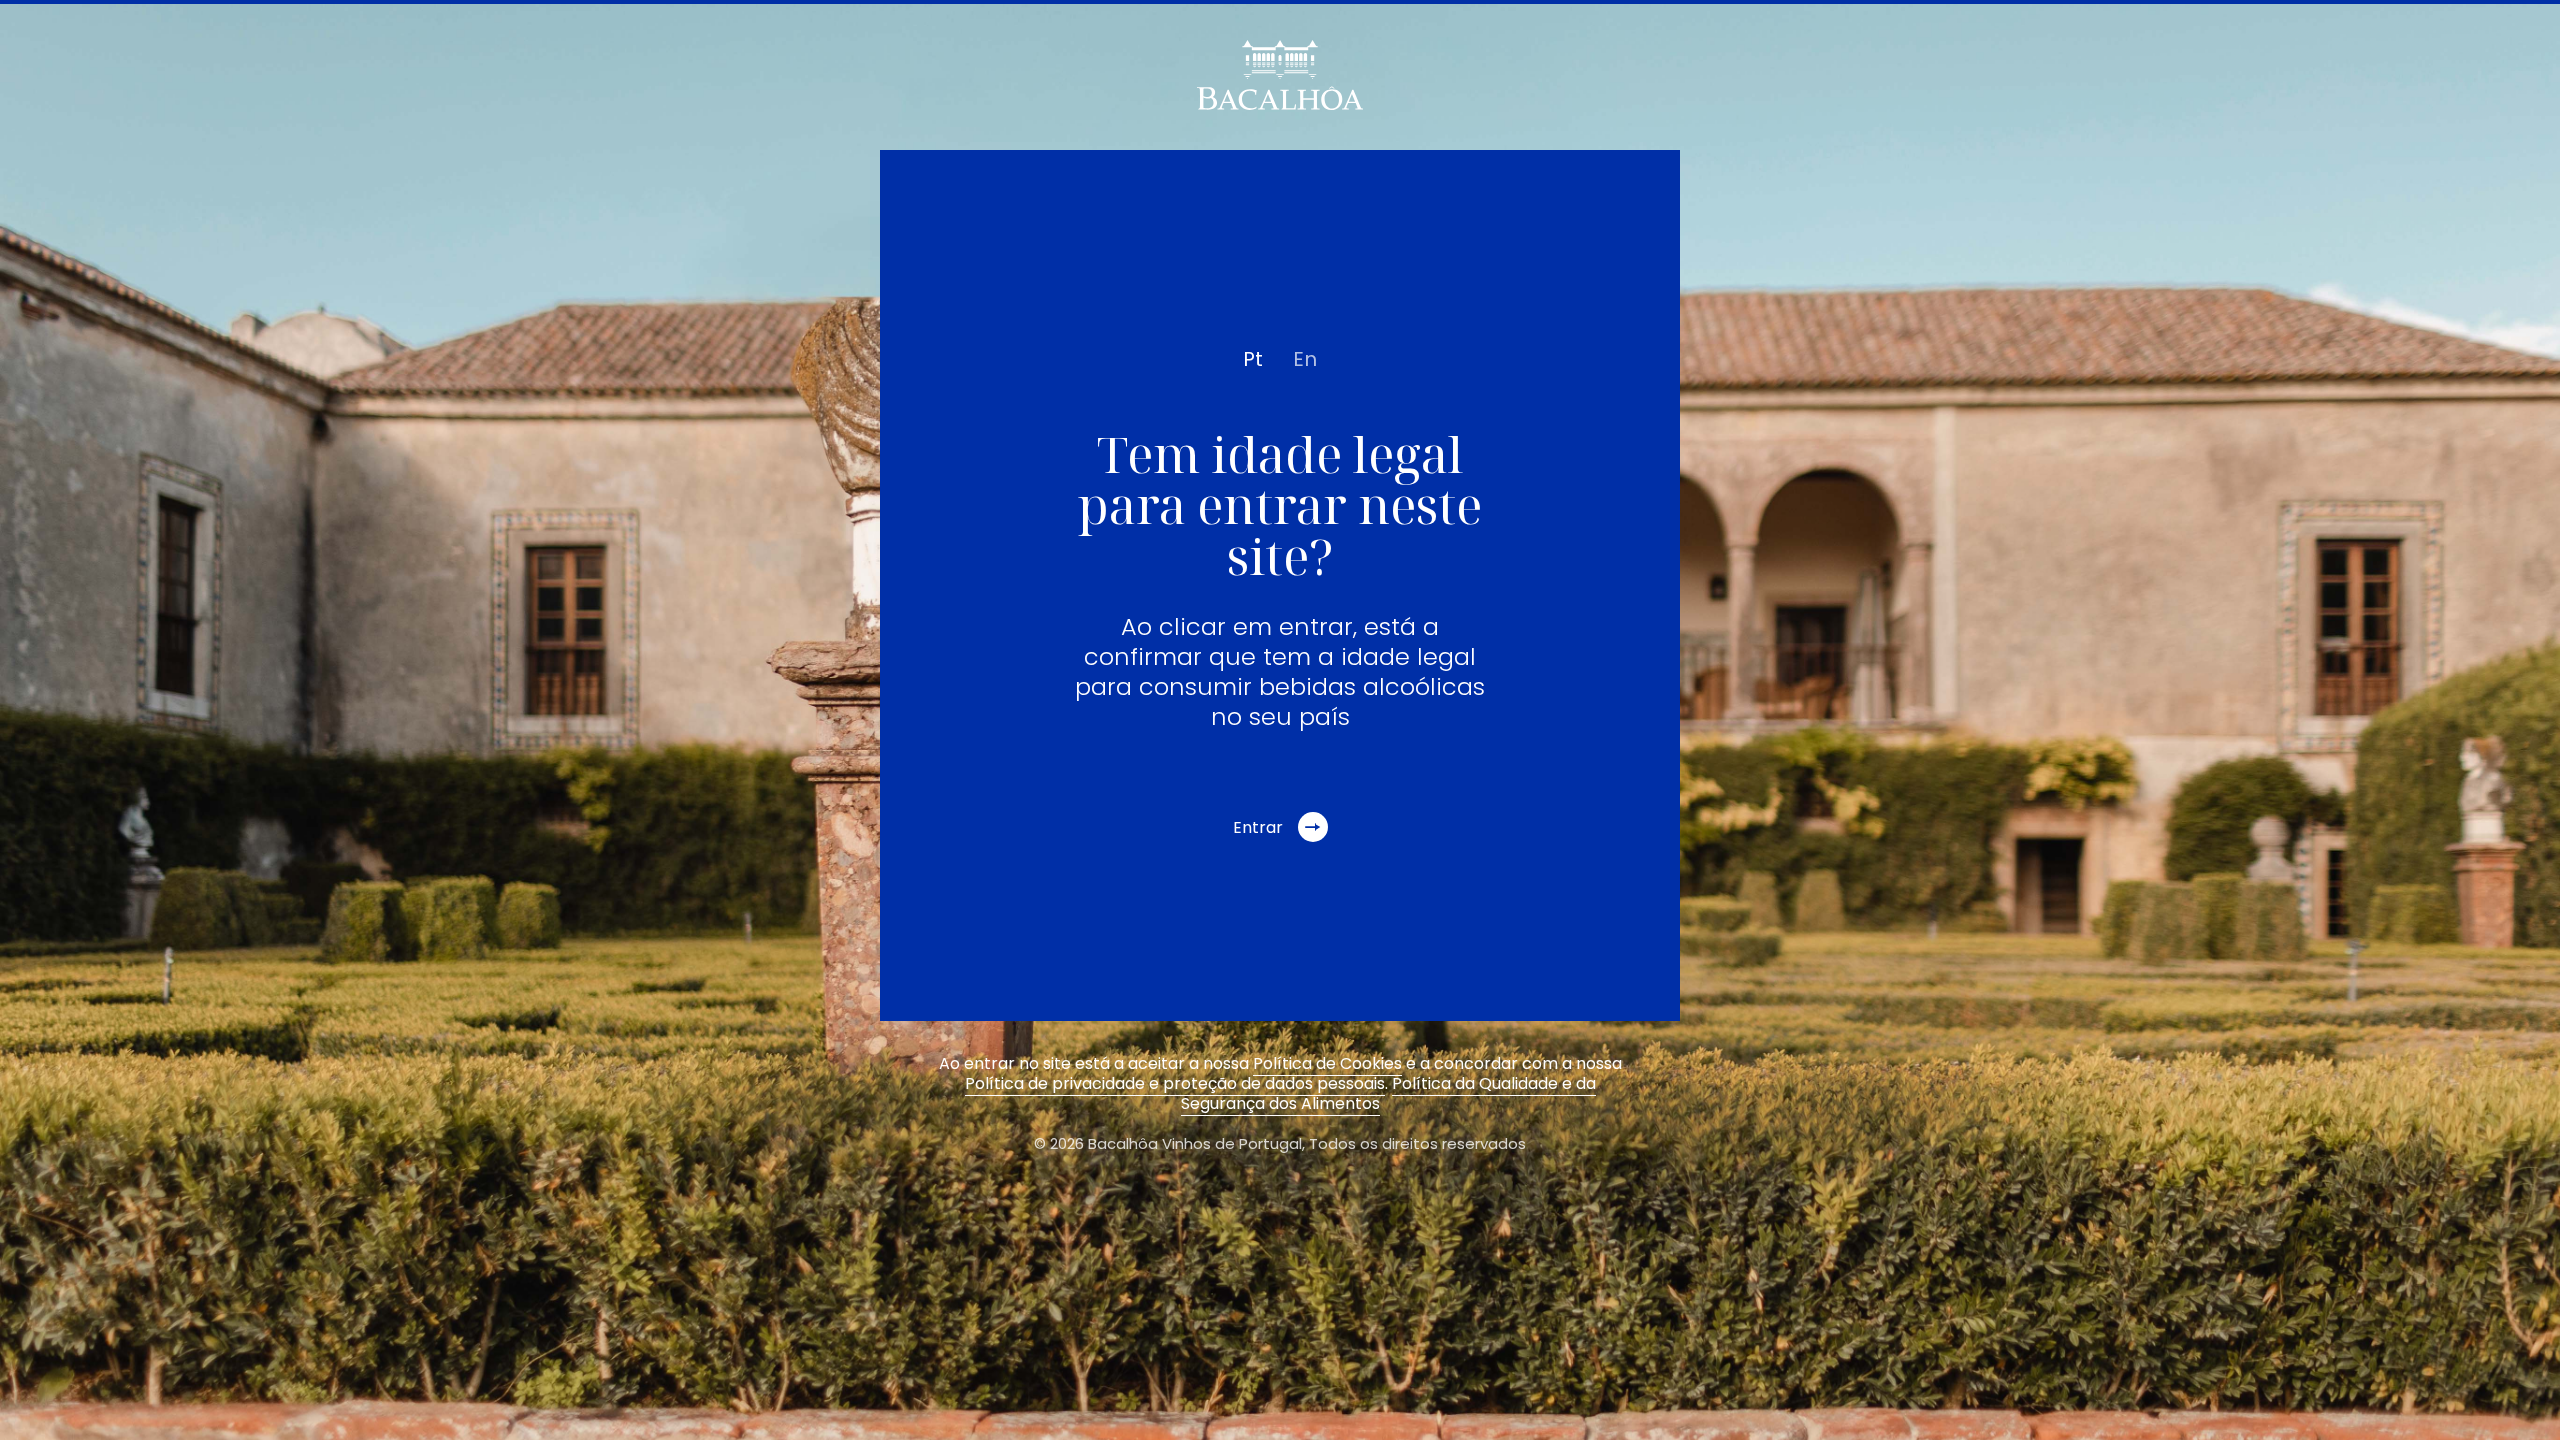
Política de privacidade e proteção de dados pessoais (1175, 1083)
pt (1253, 359)
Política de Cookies (1327, 1063)
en (1305, 359)
